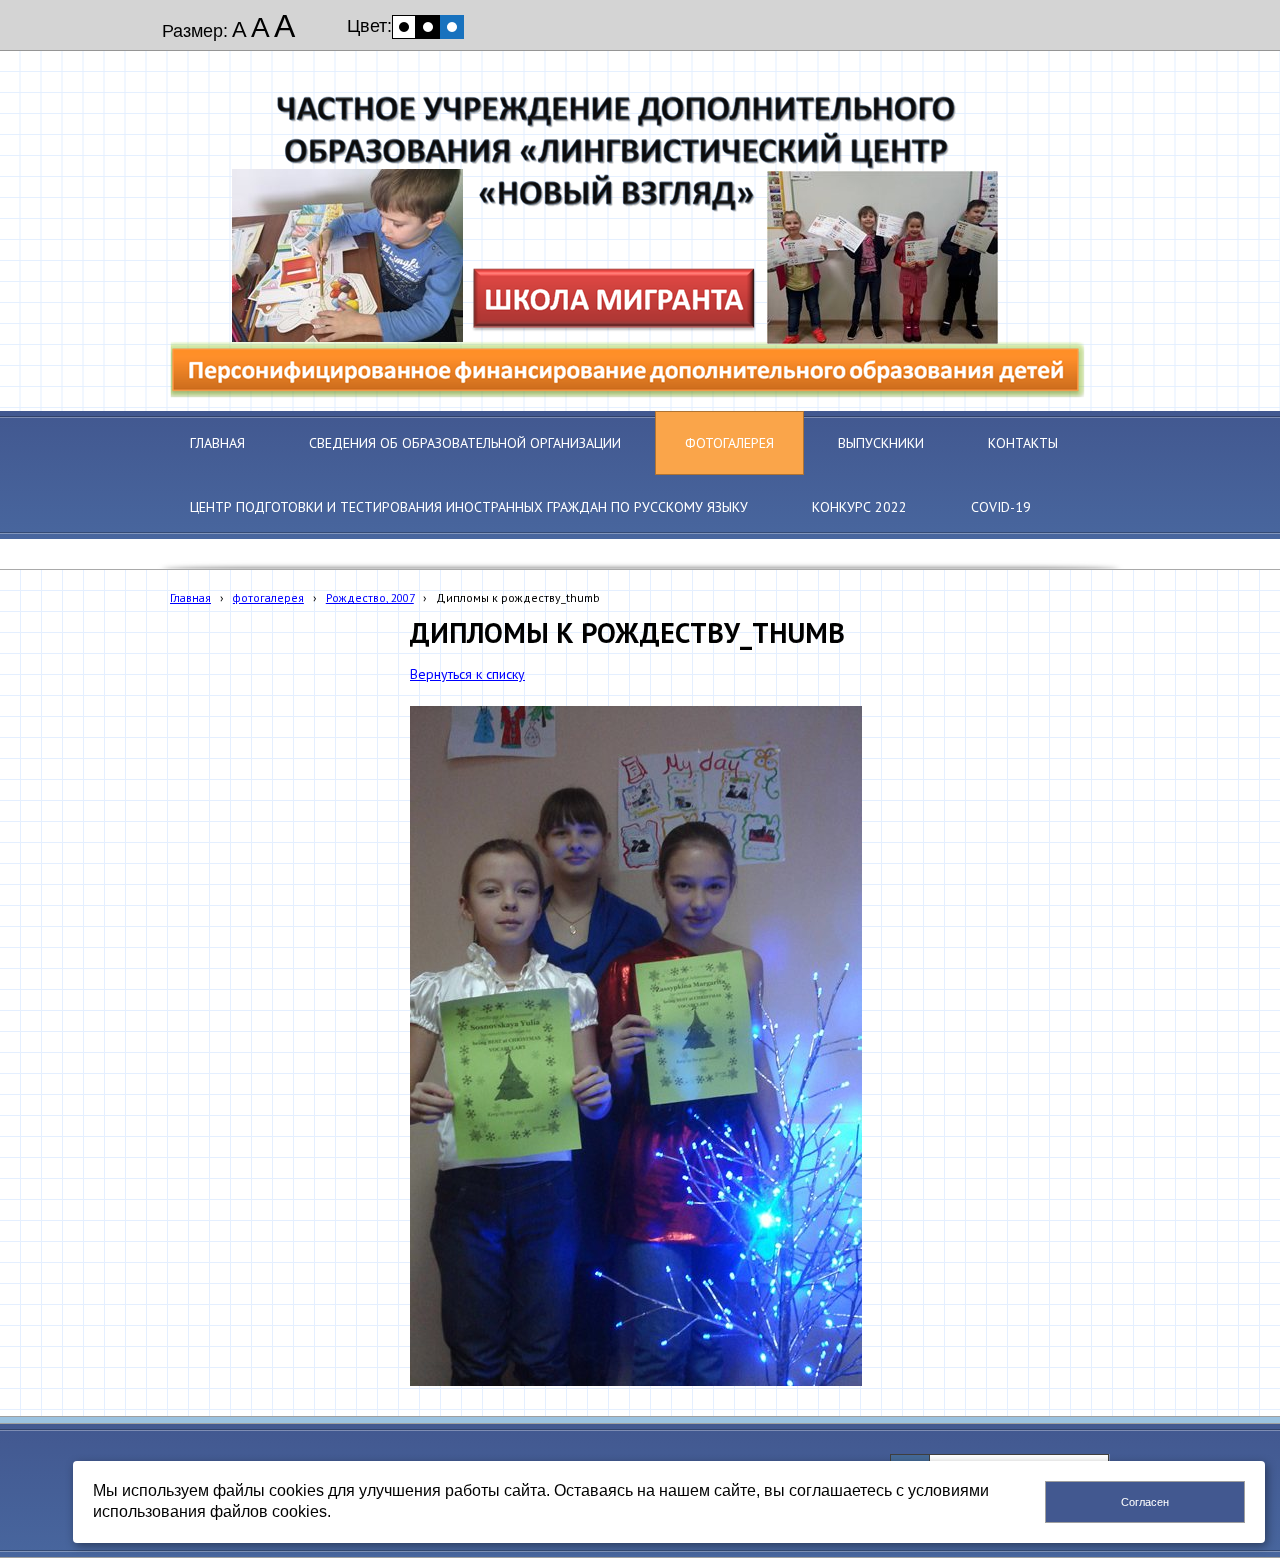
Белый (404, 27)
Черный (428, 27)
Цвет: (369, 26)
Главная (190, 597)
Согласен (1145, 1502)
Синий (452, 27)
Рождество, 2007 (370, 597)
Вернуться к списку (467, 674)
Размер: (195, 31)
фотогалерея (268, 597)
